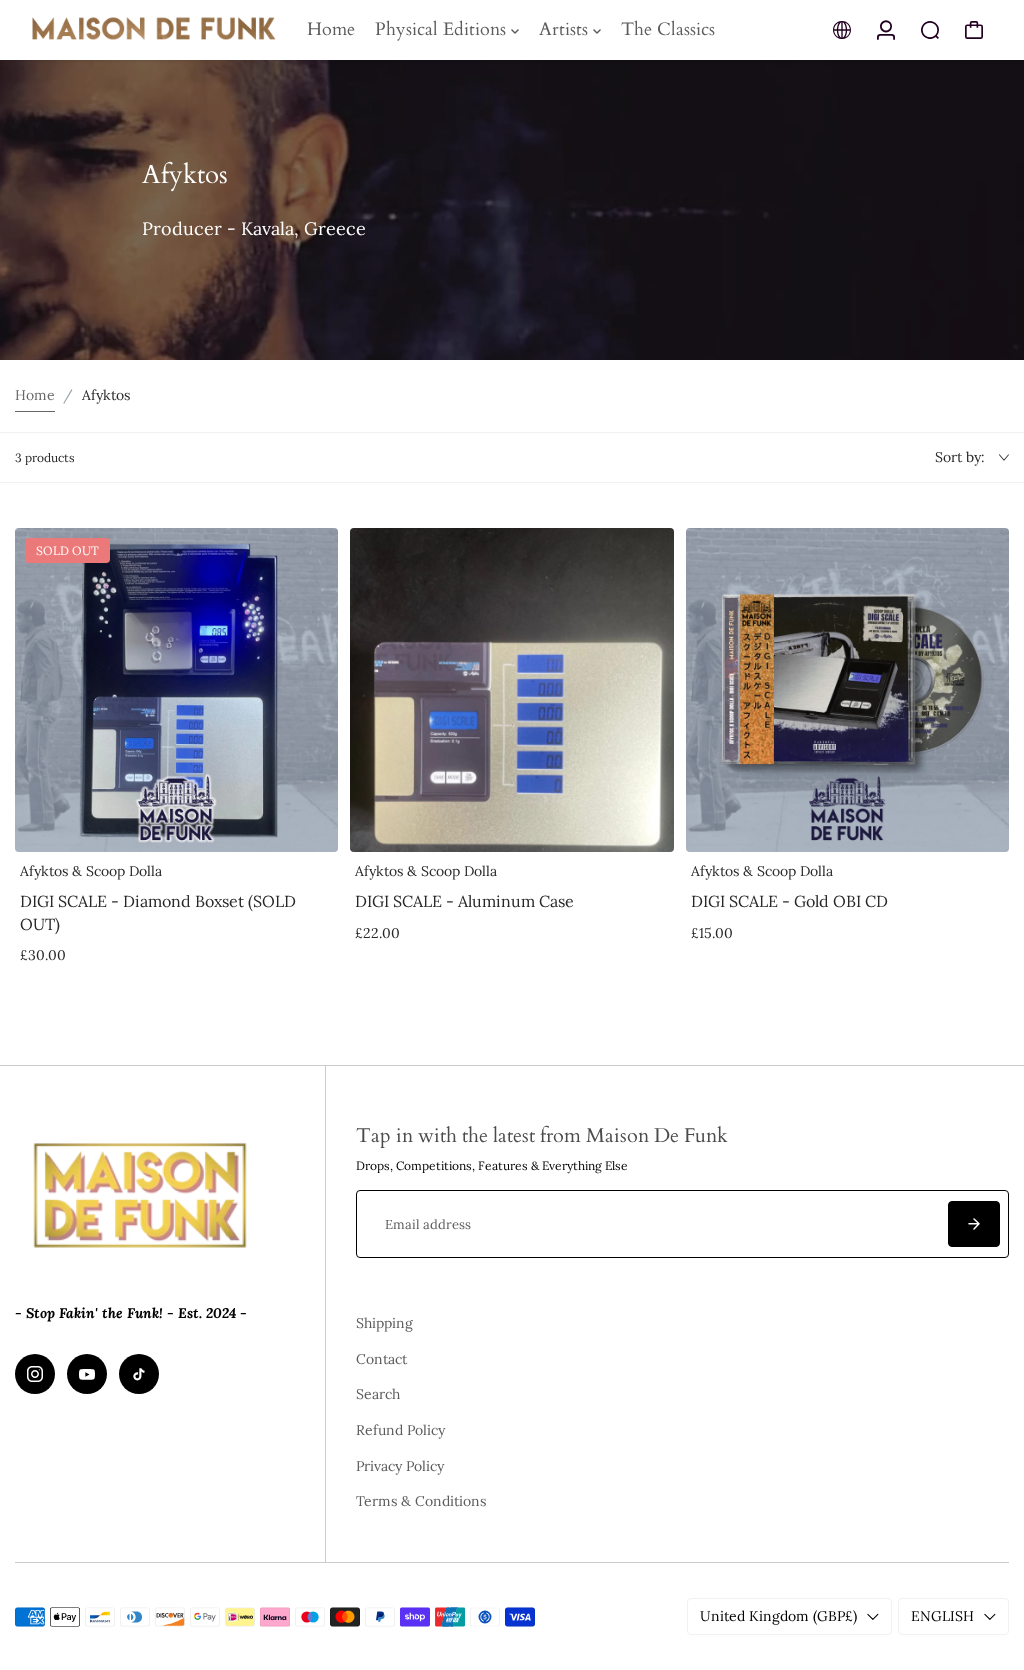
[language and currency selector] (842, 30)
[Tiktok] (139, 1374)
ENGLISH (942, 1616)
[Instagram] (35, 1374)
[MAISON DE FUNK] (155, 30)
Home (35, 395)
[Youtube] (87, 1374)
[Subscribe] (974, 1224)
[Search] (930, 30)
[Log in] (886, 30)
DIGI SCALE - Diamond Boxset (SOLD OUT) (158, 912)
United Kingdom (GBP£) (778, 1616)
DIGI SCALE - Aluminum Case (464, 901)
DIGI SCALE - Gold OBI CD (789, 901)
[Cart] (974, 30)
